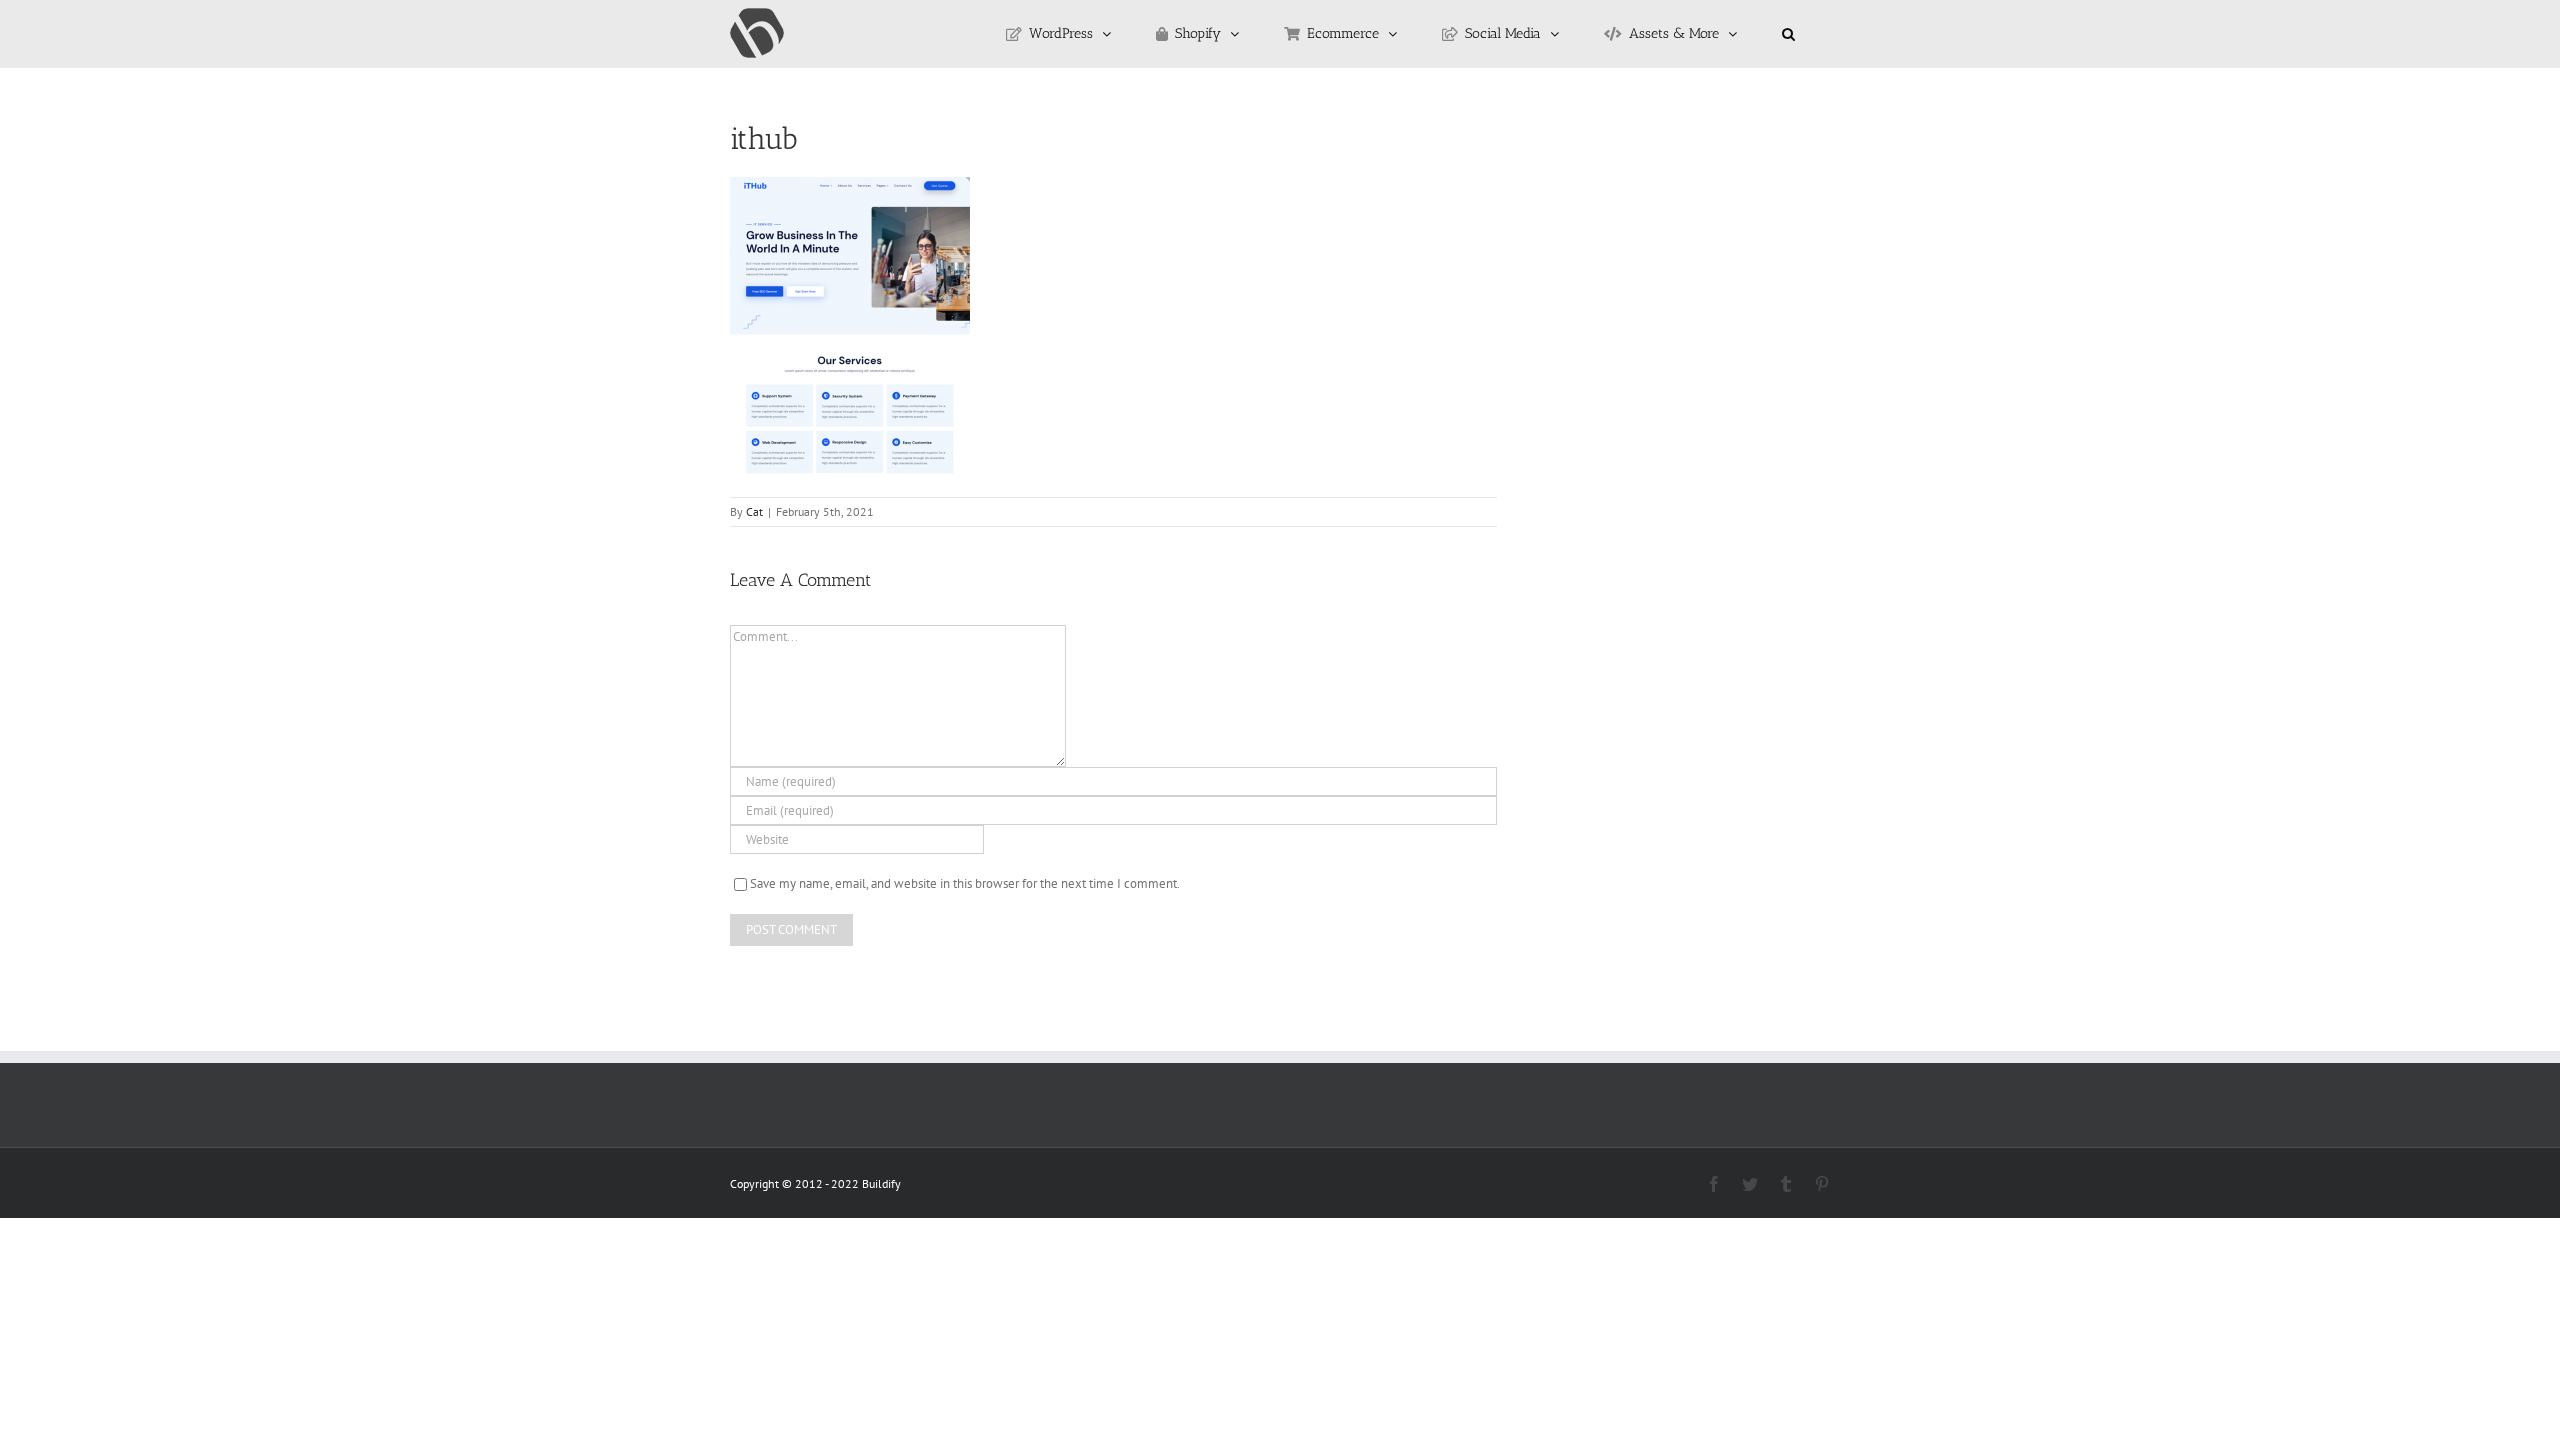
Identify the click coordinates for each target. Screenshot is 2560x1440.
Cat (754, 511)
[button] (1788, 34)
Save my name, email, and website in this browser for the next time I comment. (965, 883)
